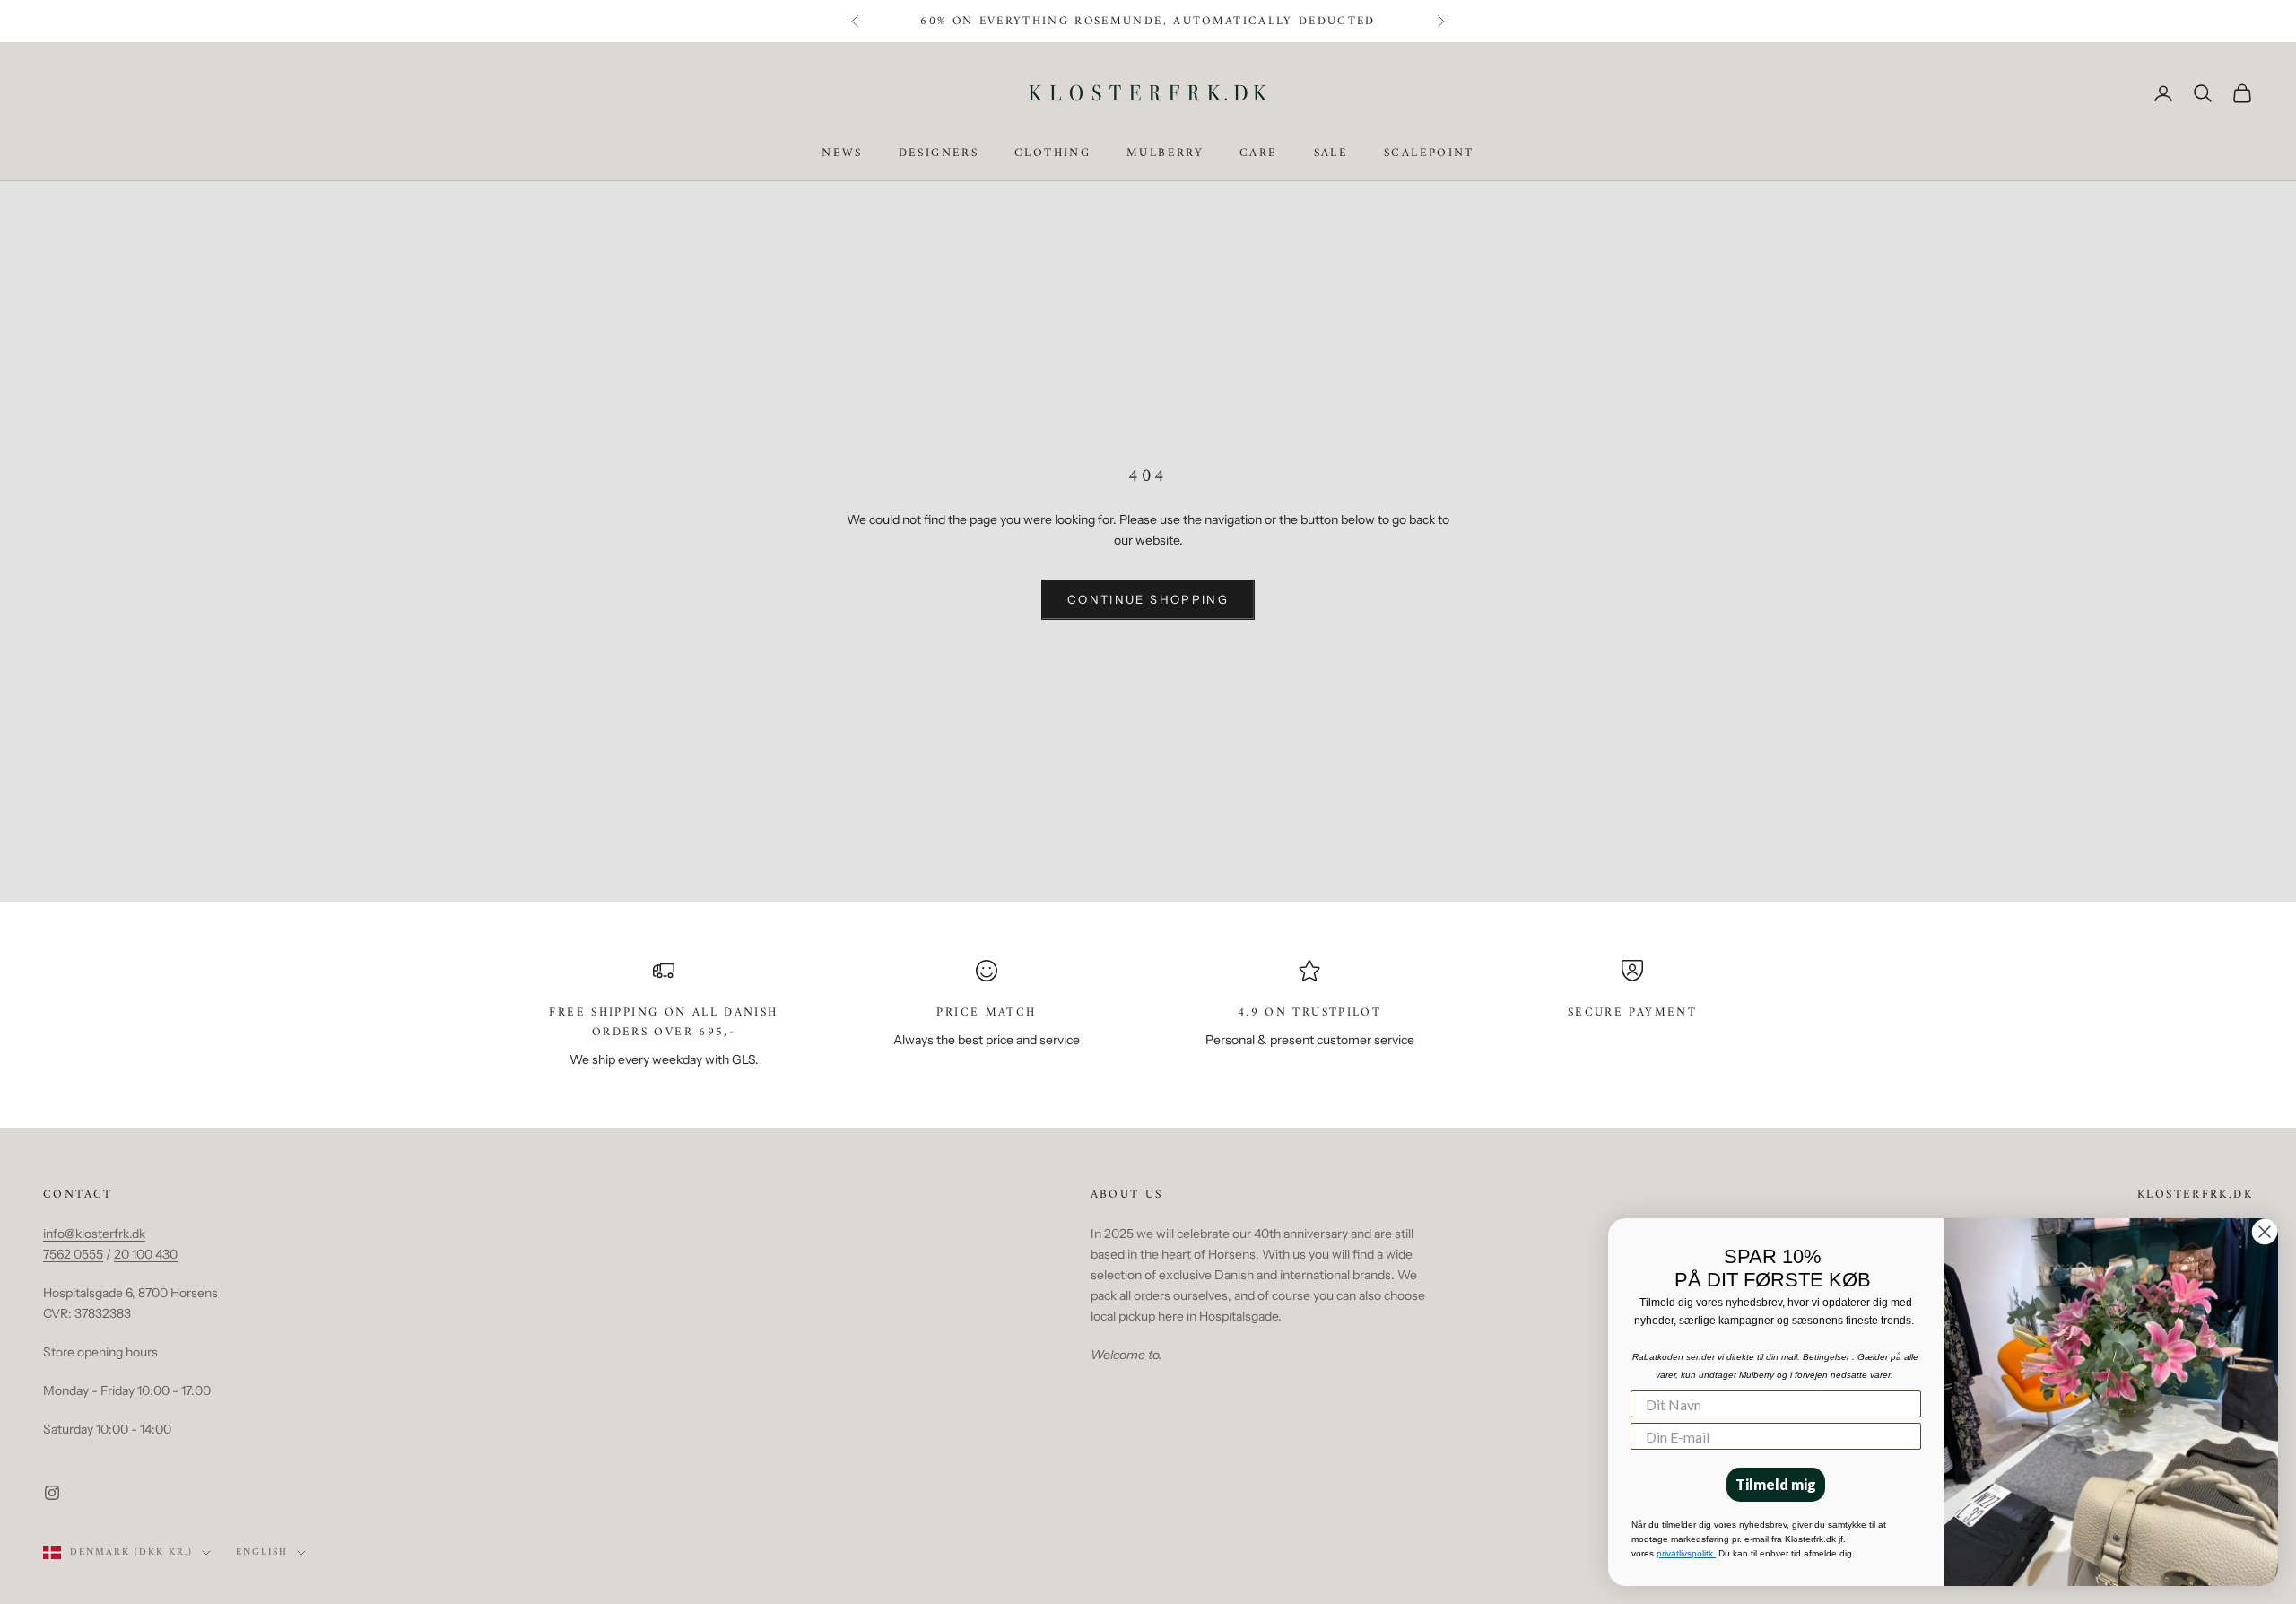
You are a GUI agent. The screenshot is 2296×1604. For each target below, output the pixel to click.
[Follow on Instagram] (52, 1493)
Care (1259, 154)
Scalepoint (1429, 154)
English (262, 1553)
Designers (939, 154)
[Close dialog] (2265, 1232)
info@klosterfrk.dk (94, 1234)
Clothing (1052, 154)
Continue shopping (1148, 599)
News (842, 154)
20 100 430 (146, 1254)
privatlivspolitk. (1686, 1553)
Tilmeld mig (1776, 1484)
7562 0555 (73, 1254)
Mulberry (1165, 154)
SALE (1331, 154)
